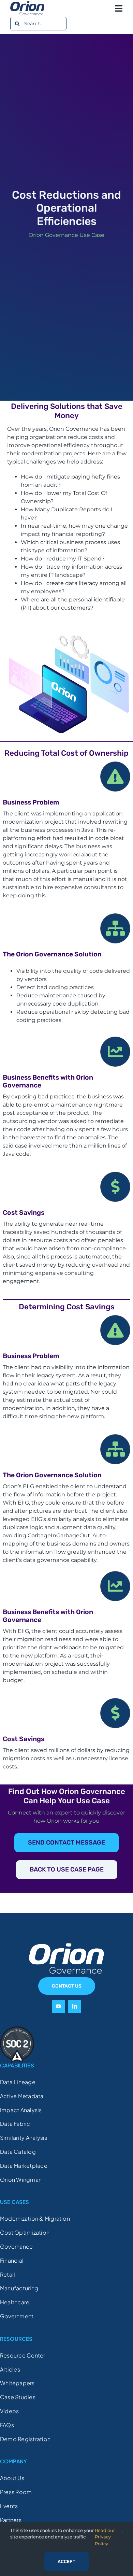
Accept (66, 2561)
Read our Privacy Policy (105, 2537)
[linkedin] (75, 2006)
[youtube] (58, 2006)
